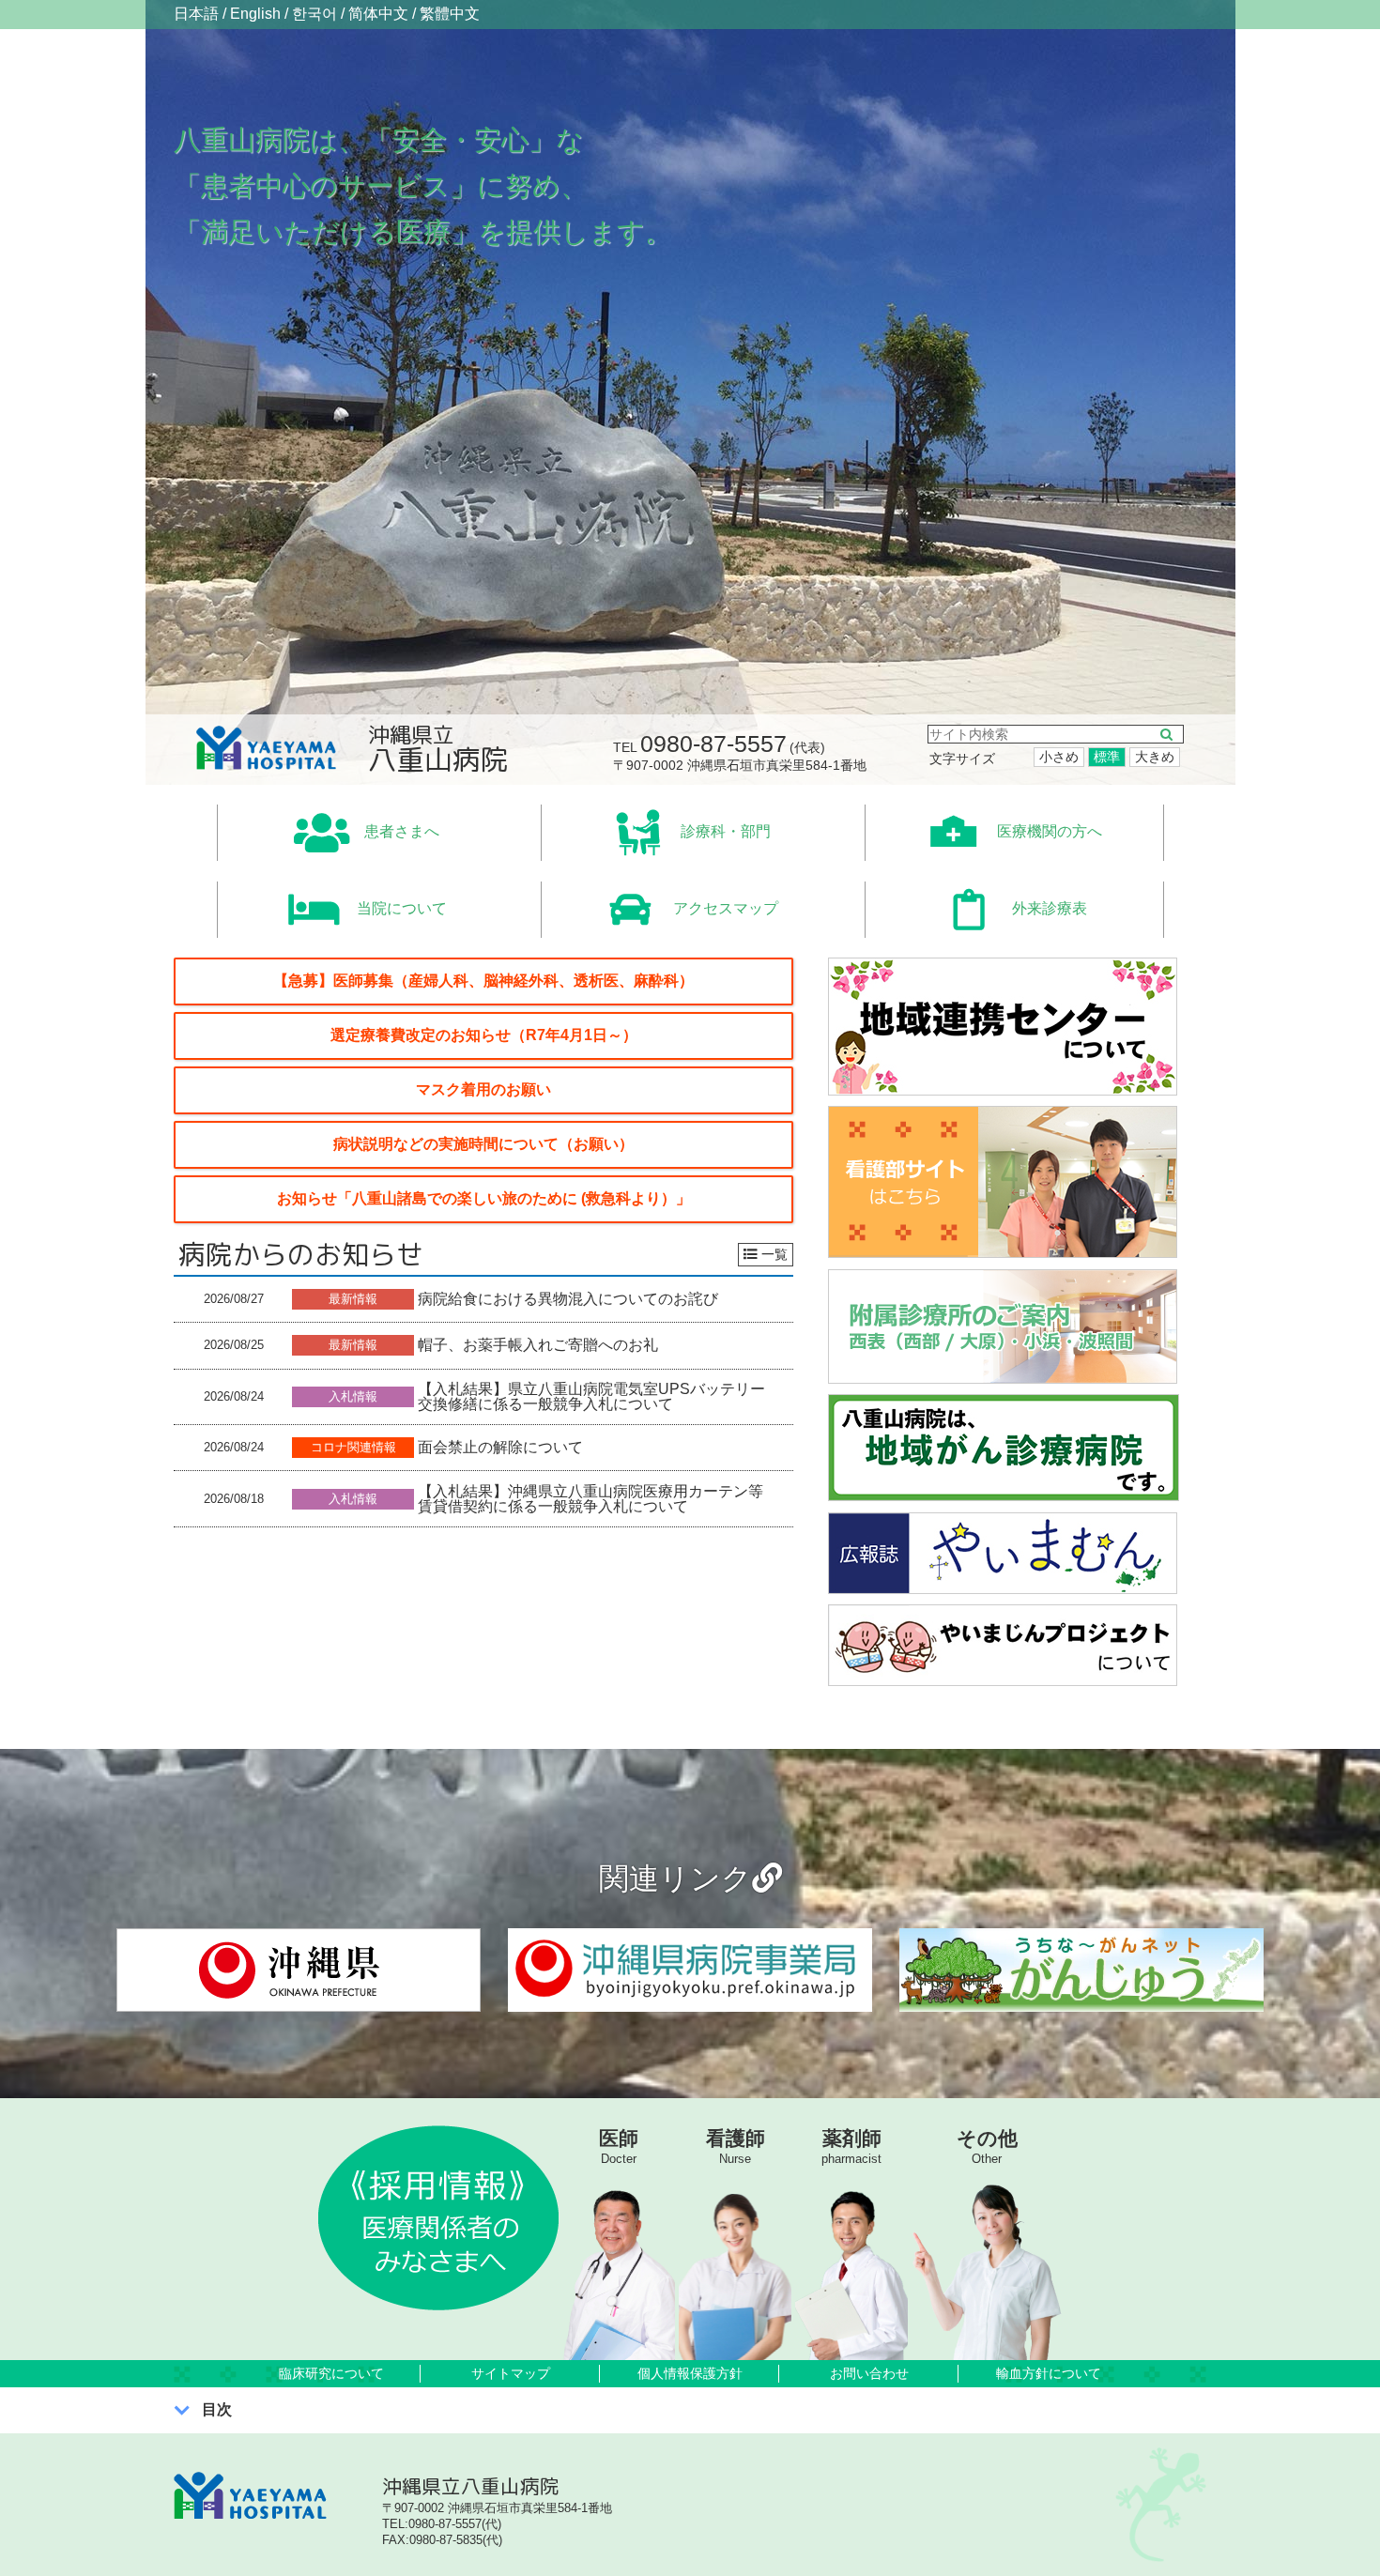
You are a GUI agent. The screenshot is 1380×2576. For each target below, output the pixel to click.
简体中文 (378, 14)
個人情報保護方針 (690, 2373)
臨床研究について (331, 2373)
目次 (217, 2409)
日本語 (196, 14)
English (255, 14)
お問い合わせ (869, 2373)
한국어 (314, 14)
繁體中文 (450, 14)
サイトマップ (511, 2373)
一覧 (774, 1254)
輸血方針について (1049, 2373)
